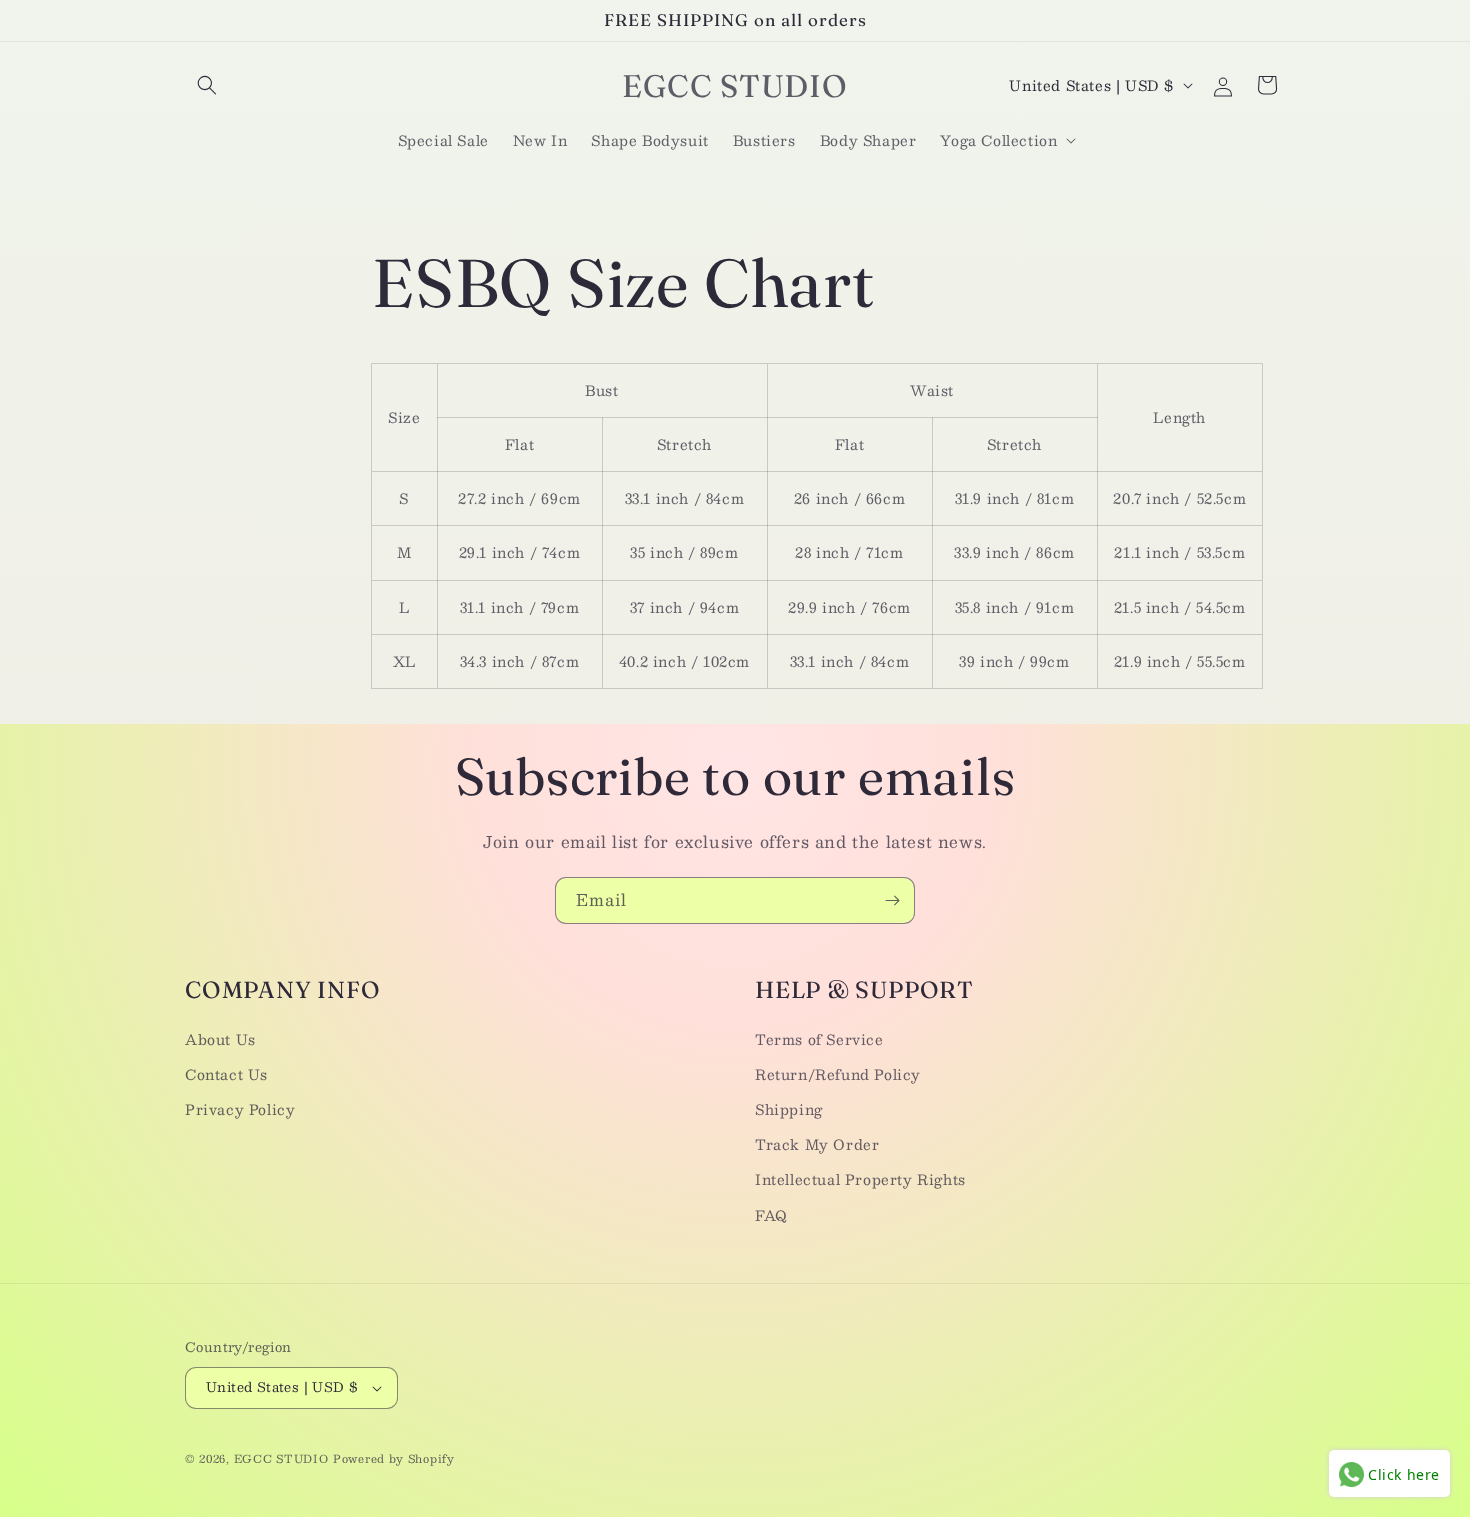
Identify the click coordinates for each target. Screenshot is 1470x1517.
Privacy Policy (240, 1109)
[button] (207, 85)
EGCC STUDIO (281, 1458)
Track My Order (817, 1144)
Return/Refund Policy (838, 1074)
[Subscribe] (892, 900)
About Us (220, 1039)
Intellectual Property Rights (860, 1179)
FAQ (771, 1215)
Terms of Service (819, 1039)
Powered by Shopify (394, 1458)
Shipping (789, 1109)
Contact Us (226, 1074)
